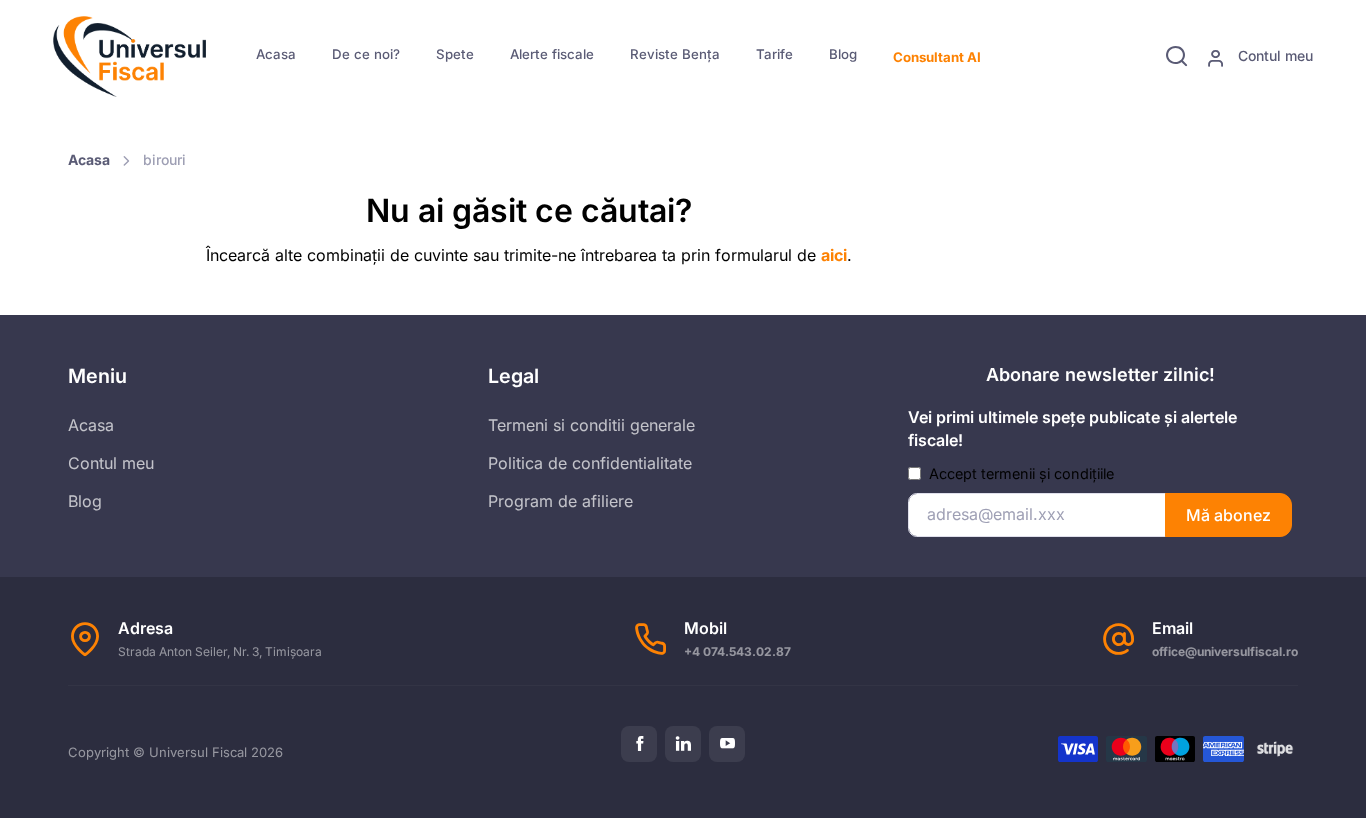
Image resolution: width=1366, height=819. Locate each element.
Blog (843, 54)
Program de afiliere (560, 501)
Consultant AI (937, 57)
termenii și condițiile (1047, 473)
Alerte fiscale (552, 54)
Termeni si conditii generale (591, 425)
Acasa (276, 54)
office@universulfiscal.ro (1225, 651)
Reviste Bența (675, 54)
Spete (455, 54)
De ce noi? (366, 54)
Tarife (774, 54)
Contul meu (1273, 55)
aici (834, 255)
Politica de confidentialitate (590, 463)
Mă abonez (1228, 515)
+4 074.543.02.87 (737, 651)
